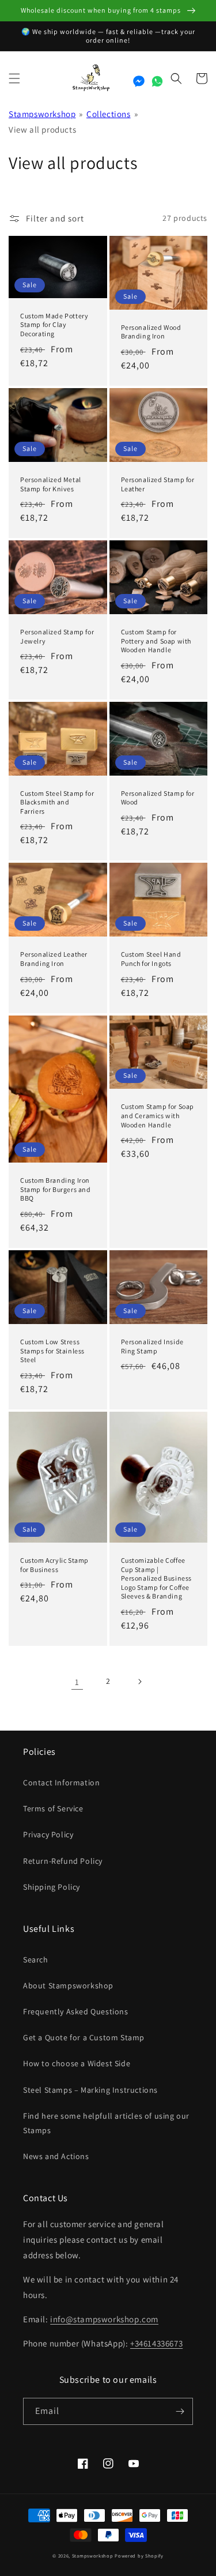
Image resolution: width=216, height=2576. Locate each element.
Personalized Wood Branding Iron (151, 332)
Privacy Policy (48, 1834)
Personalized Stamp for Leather (158, 484)
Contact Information (61, 1782)
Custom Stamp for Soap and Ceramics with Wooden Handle (158, 1115)
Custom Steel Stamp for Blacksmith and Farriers (57, 802)
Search (36, 1960)
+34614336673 (156, 2343)
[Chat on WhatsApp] (157, 81)
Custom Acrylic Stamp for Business (54, 1565)
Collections (109, 114)
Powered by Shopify (139, 2556)
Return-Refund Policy (63, 1861)
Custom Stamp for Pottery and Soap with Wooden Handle (156, 641)
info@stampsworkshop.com (104, 2319)
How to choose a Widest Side (77, 2063)
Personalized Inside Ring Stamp (152, 1346)
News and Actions (56, 2156)
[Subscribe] (180, 2411)
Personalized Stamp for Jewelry (57, 636)
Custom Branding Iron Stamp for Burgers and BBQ (56, 1189)
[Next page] (139, 1682)
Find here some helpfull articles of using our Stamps (106, 2123)
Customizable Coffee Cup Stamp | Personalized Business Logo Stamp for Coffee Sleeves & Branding (157, 1578)
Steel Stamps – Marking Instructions (90, 2090)
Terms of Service (53, 1808)
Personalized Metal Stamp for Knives (51, 484)
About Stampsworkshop (68, 1985)
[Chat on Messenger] (139, 81)
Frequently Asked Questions (76, 2011)
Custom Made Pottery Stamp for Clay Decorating (54, 325)
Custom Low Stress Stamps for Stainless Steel (52, 1351)
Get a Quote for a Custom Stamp (84, 2037)
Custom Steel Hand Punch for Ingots (151, 959)
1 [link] (77, 1682)
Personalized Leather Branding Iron (54, 959)
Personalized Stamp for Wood (158, 798)
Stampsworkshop (42, 114)
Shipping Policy (52, 1887)
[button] (14, 78)
